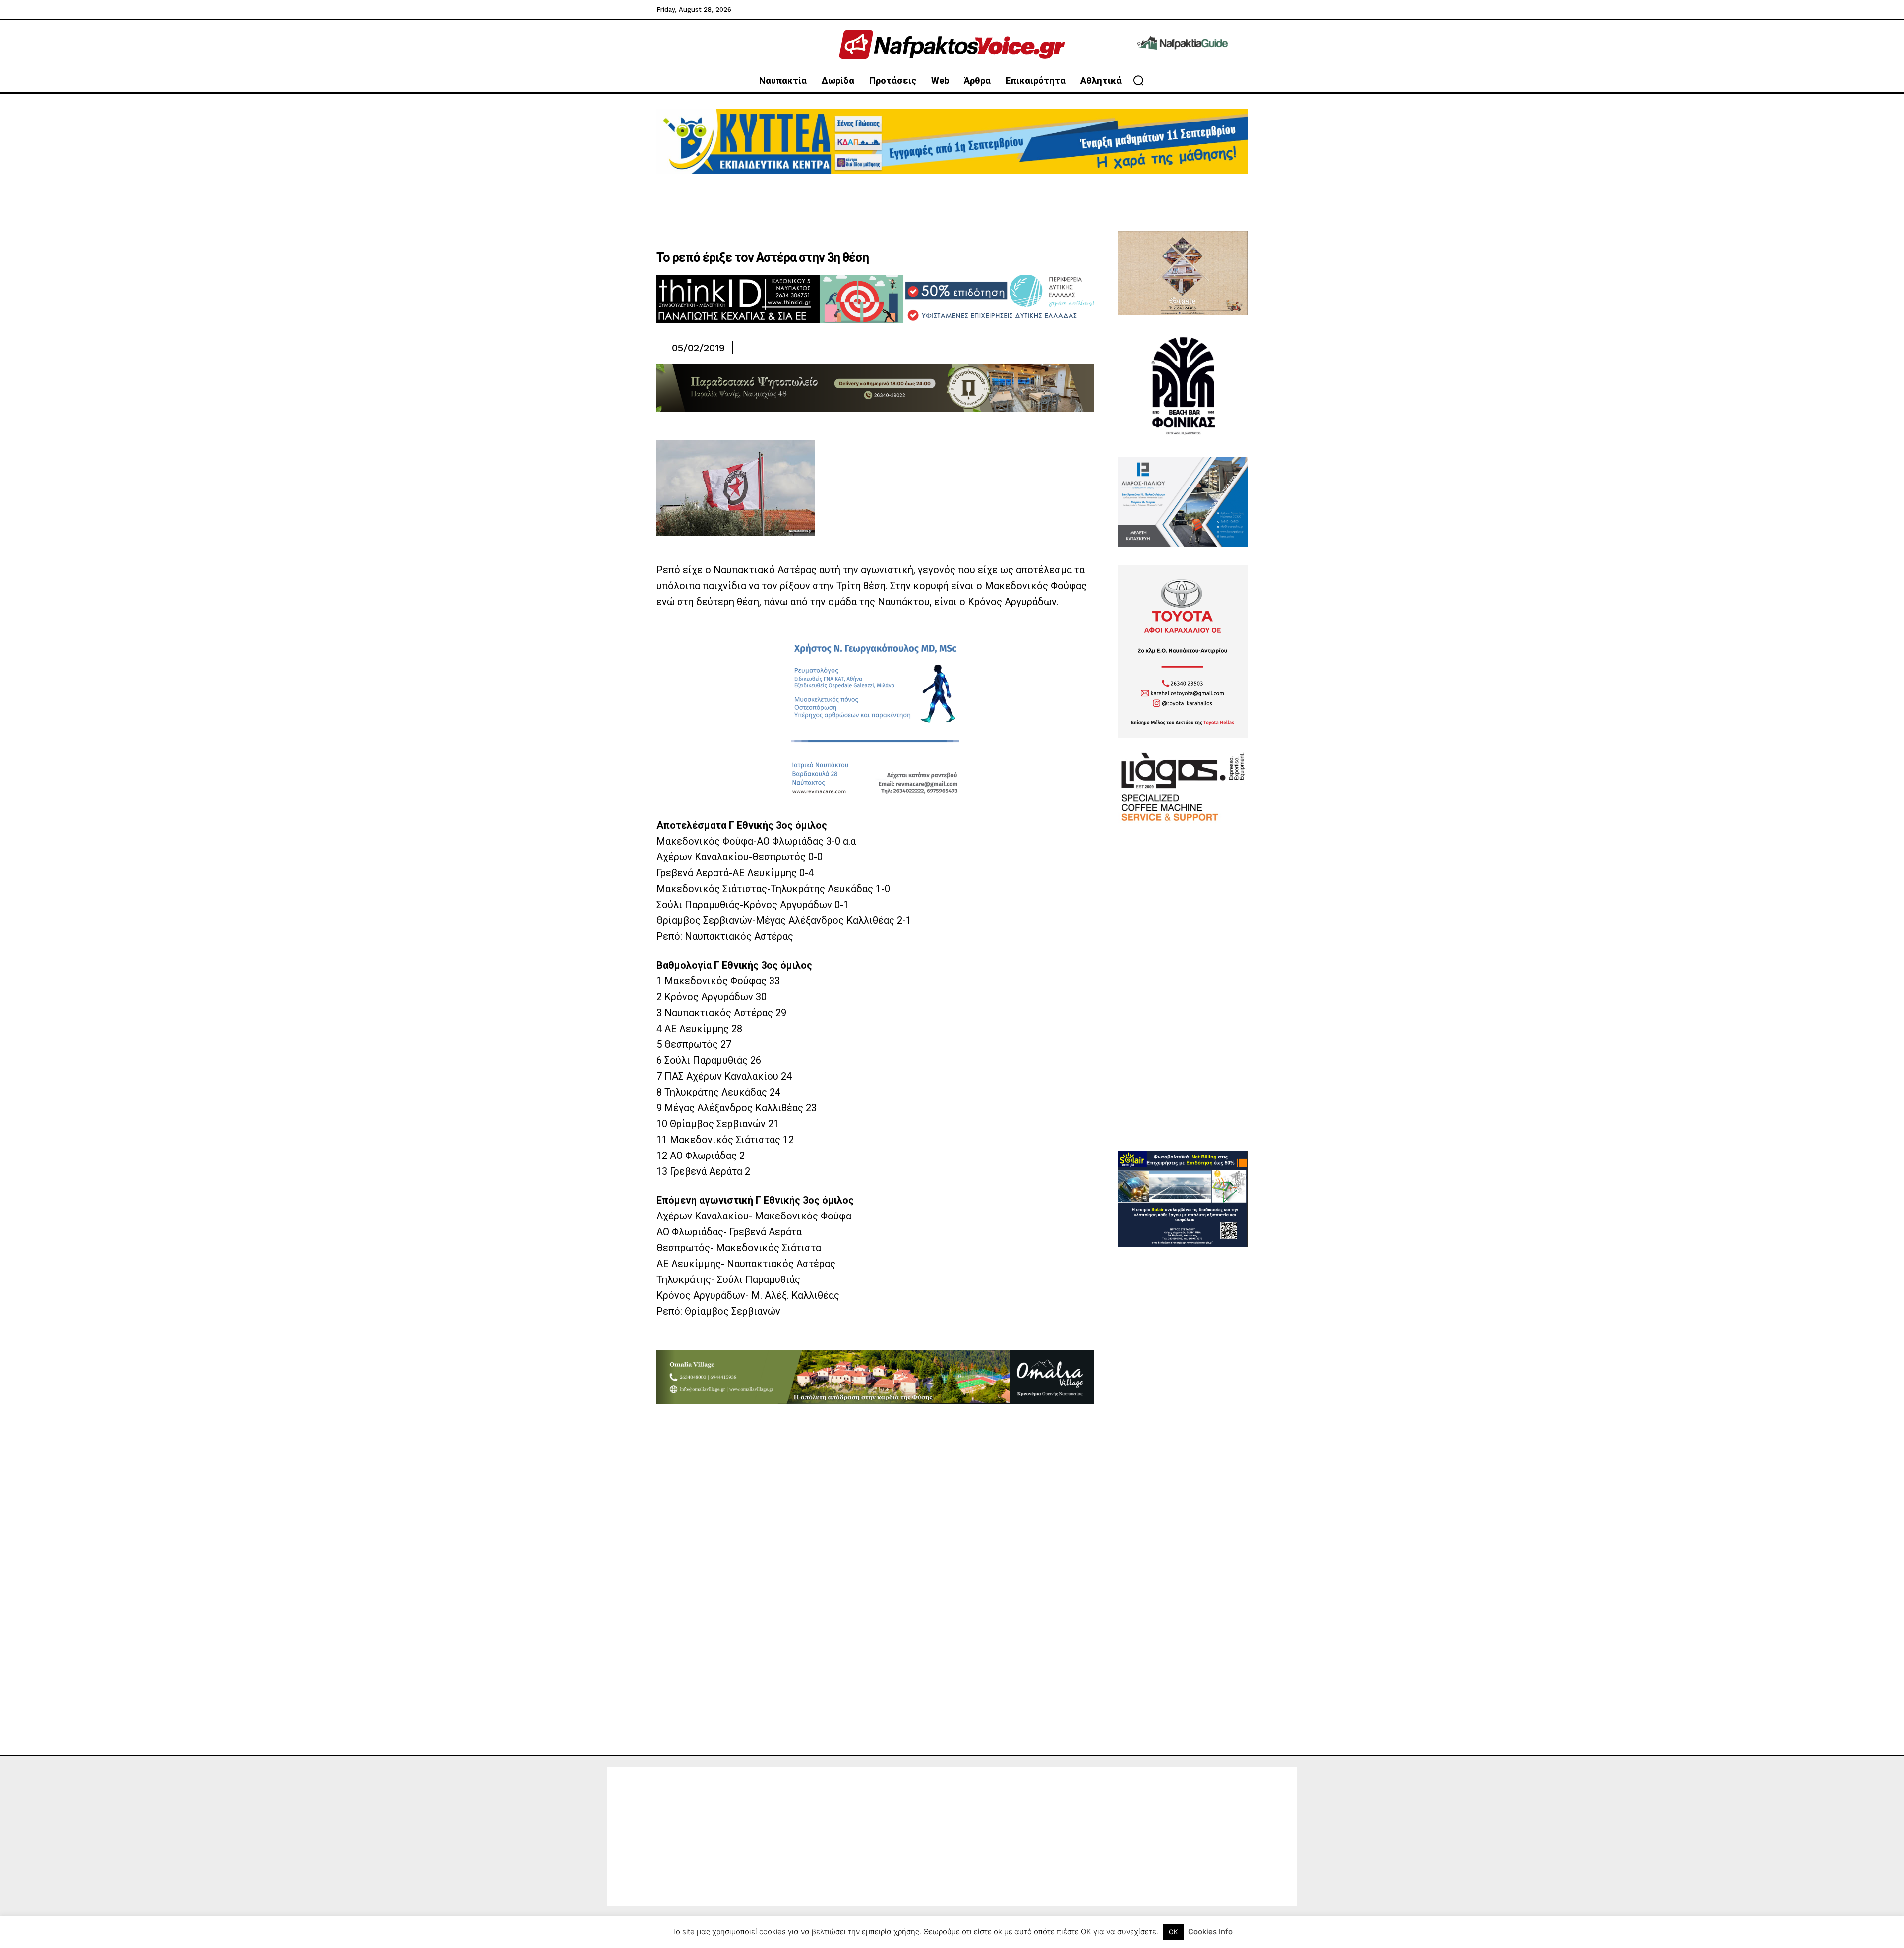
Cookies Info (1210, 1931)
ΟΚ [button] (1173, 1932)
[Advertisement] (1183, 1002)
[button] (1138, 80)
